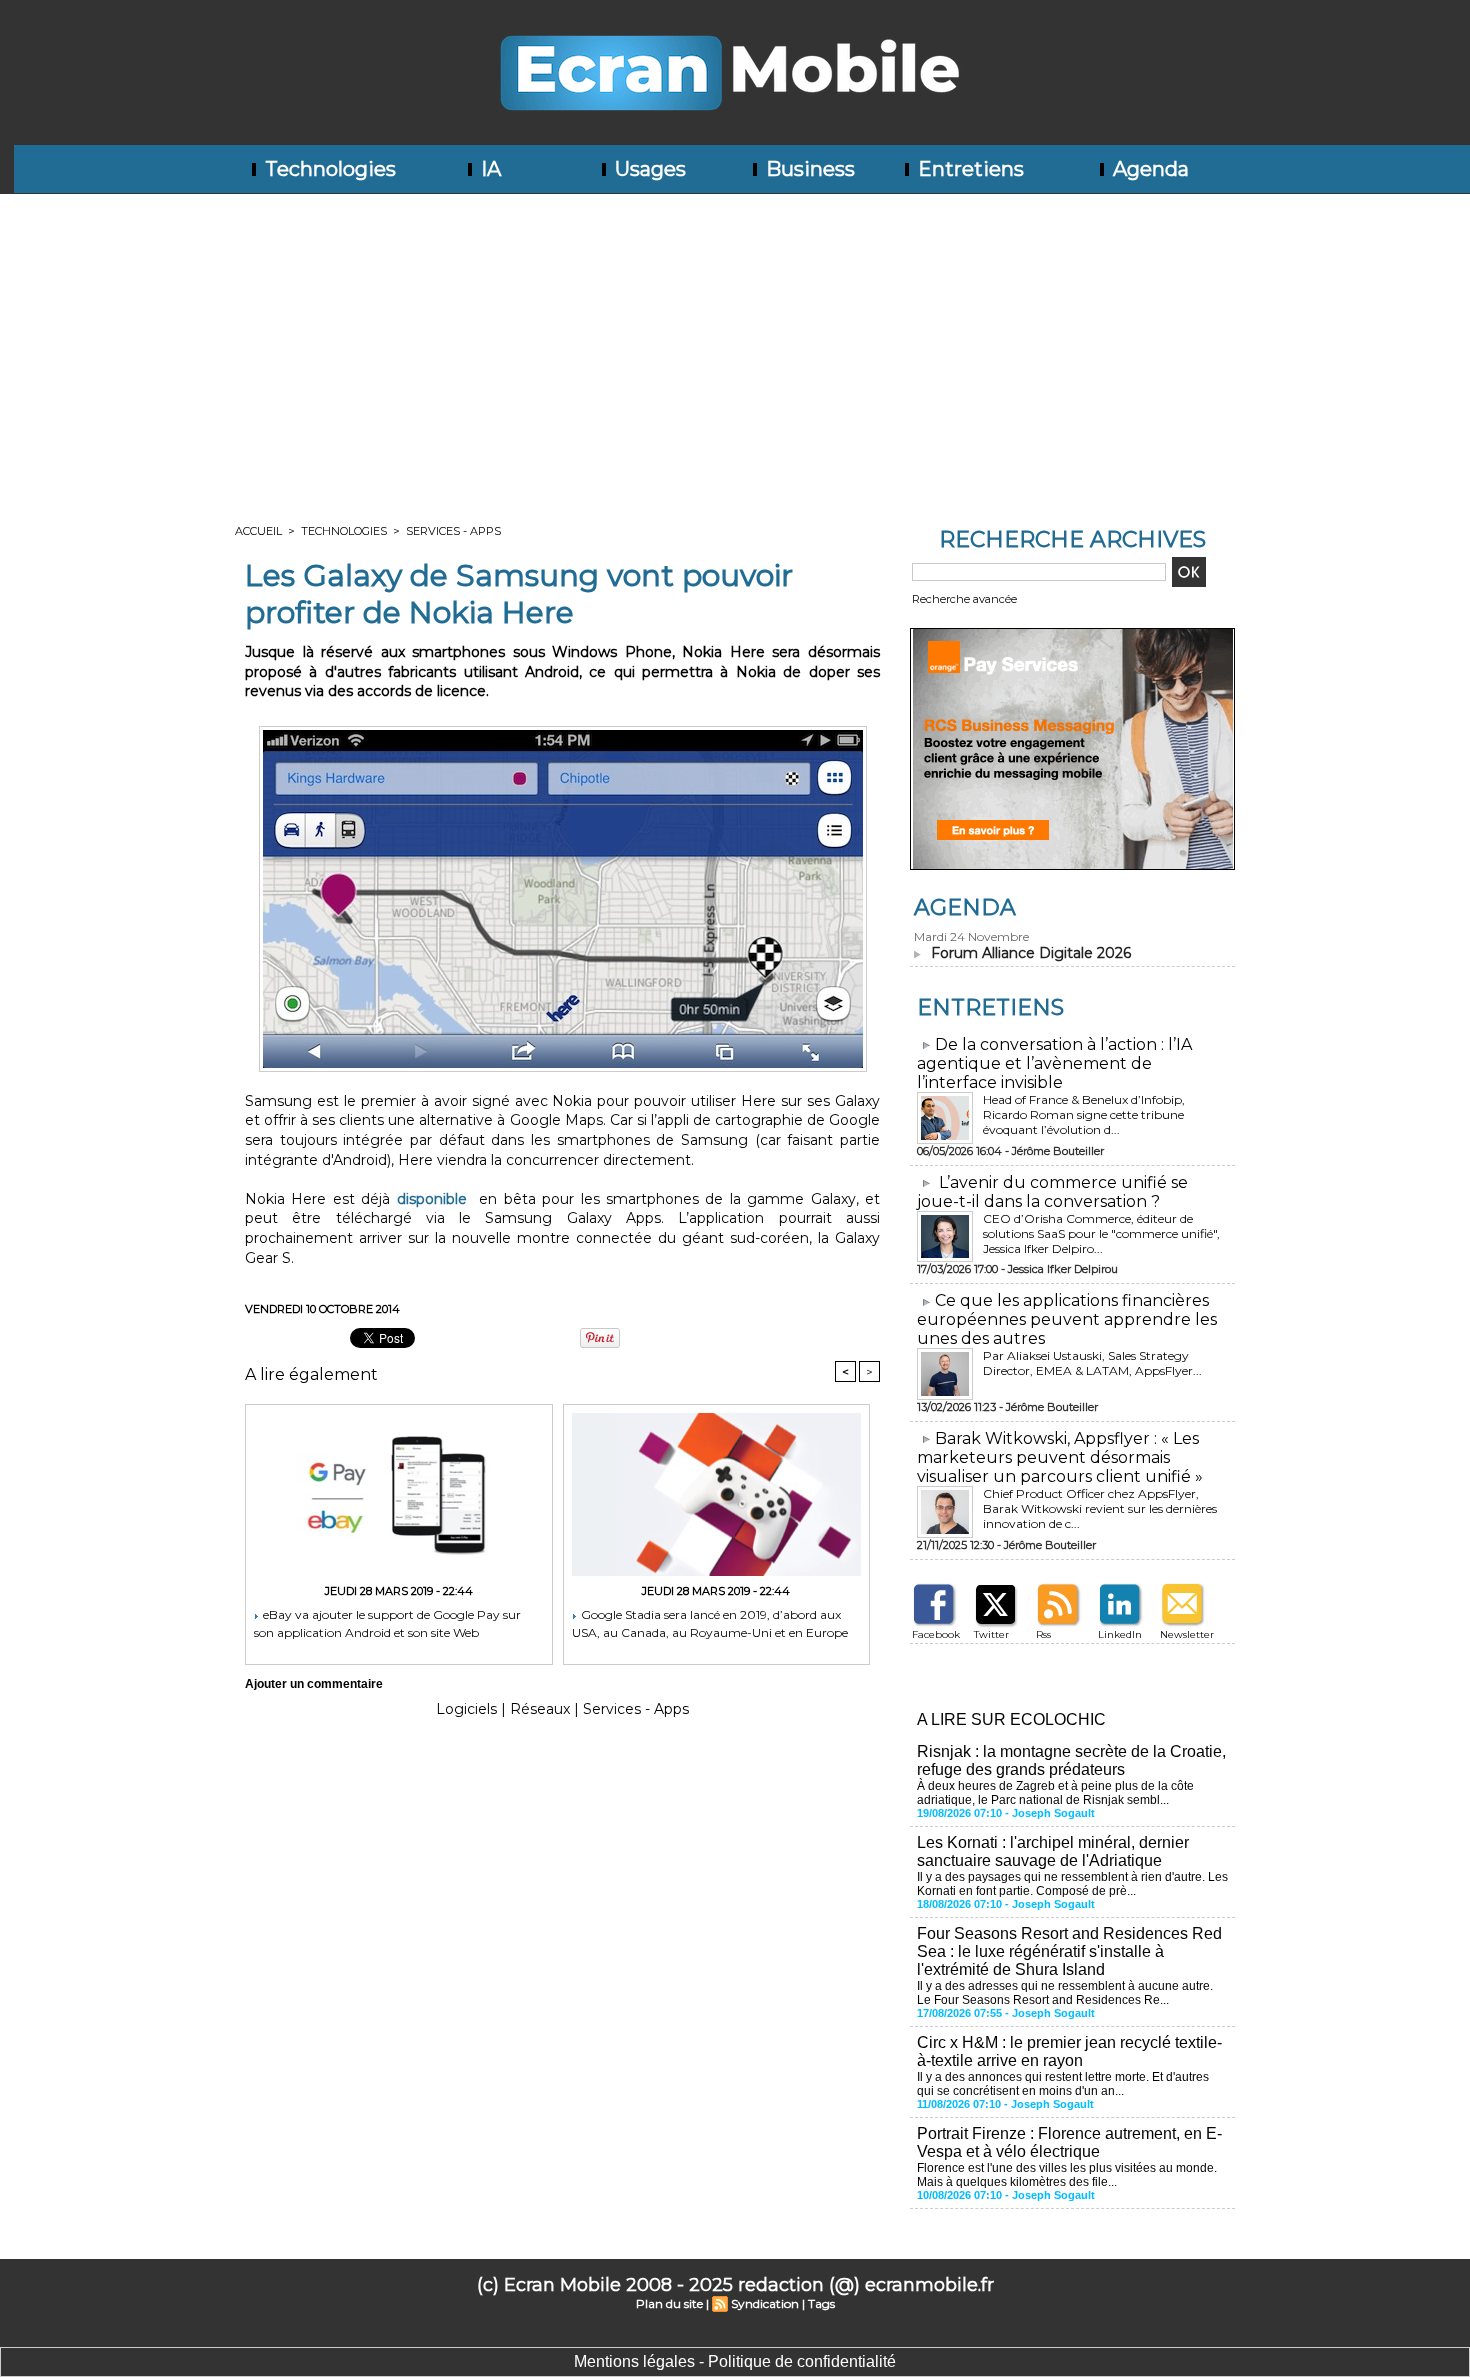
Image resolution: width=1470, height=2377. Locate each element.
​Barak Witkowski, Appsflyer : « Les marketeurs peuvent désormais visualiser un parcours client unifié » (1060, 1457)
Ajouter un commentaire (314, 1684)
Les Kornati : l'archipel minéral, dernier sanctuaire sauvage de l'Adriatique (1053, 1851)
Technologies (328, 169)
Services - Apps (453, 531)
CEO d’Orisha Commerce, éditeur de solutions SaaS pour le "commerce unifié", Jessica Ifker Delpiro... (1101, 1233)
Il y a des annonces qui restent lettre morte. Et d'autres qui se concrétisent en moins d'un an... (1063, 2084)
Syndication (765, 2303)
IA (488, 169)
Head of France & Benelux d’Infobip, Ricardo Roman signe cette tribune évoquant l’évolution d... (1084, 1114)
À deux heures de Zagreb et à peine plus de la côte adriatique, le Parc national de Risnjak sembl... (1055, 1793)
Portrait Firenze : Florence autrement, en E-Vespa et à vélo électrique (1069, 2142)
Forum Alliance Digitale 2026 (1031, 953)
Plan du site (669, 2303)
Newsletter (1187, 1634)
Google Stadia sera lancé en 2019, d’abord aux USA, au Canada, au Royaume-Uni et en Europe (710, 1623)
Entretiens (968, 169)
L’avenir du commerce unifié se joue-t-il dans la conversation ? (1052, 1192)
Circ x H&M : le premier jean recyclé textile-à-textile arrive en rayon (1069, 2051)
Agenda (1148, 169)
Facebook (936, 1634)
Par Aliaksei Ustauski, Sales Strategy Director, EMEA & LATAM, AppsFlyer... (1092, 1363)
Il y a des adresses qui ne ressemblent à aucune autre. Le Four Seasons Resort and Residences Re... (1065, 1993)
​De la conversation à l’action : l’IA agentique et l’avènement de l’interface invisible (1054, 1063)
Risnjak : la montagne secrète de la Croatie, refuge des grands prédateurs (1071, 1760)
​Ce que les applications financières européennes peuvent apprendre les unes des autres (1067, 1319)
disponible (432, 1199)
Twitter (991, 1634)
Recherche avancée (964, 599)
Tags (821, 2303)
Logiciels (466, 1709)
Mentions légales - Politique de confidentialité (735, 2361)
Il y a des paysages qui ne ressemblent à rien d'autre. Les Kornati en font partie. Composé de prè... (1072, 1884)
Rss (1043, 1634)
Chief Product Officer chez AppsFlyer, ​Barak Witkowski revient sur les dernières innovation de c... (1100, 1508)
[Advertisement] (735, 344)
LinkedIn (1120, 1634)
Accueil (258, 531)
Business (808, 169)
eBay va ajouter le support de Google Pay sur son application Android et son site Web (387, 1623)
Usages (648, 169)
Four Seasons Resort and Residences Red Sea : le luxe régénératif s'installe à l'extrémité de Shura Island (1069, 1951)
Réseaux (540, 1709)
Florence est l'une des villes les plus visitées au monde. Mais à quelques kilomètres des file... (1067, 2175)
